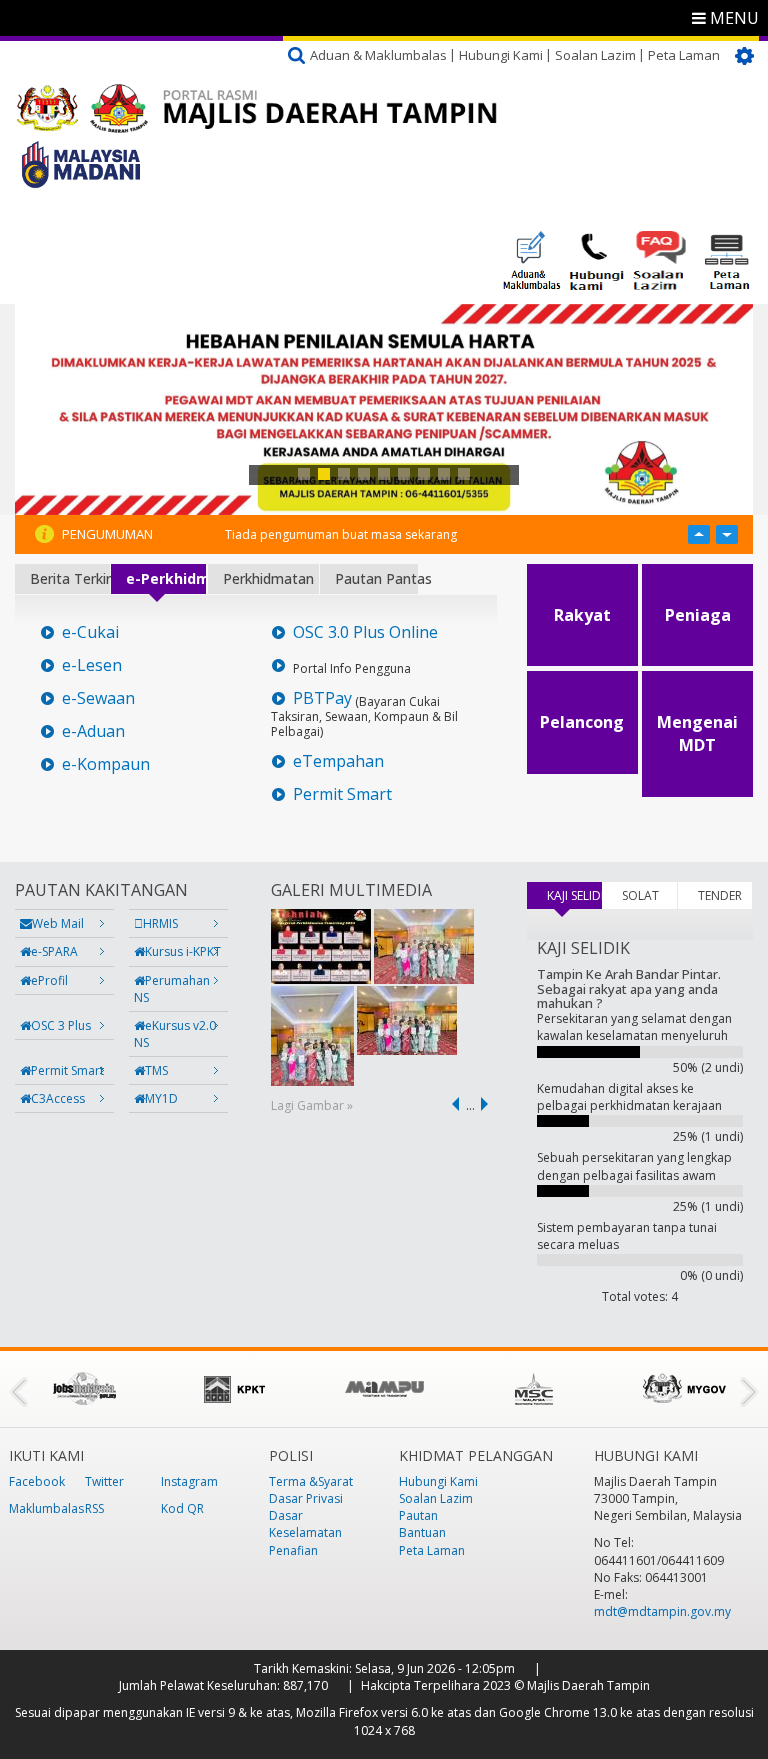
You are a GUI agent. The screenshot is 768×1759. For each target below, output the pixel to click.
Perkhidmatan (268, 578)
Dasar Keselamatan (305, 1524)
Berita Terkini (70, 578)
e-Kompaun (106, 764)
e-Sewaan (98, 698)
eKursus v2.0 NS (175, 1034)
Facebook (37, 1481)
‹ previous (452, 1104)
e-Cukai (90, 632)
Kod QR (182, 1508)
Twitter (104, 1481)
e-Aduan (93, 731)
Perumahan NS (172, 989)
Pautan (418, 1515)
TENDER (720, 895)
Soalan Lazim (595, 55)
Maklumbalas (46, 1508)
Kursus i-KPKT (183, 951)
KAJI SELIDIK (574, 895)
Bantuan (422, 1532)
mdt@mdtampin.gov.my (662, 1611)
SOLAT (640, 895)
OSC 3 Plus (61, 1025)
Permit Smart (342, 794)
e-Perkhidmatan (166, 578)
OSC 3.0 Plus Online (365, 632)
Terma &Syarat (311, 1481)
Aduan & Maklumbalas (378, 55)
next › (488, 1104)
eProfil (49, 980)
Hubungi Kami (501, 55)
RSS (94, 1508)
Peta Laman (684, 55)
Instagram (189, 1481)
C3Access (58, 1098)
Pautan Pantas (376, 578)
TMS (156, 1070)
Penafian (293, 1550)
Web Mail (58, 923)
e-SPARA (54, 951)
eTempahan (338, 761)
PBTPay (322, 698)
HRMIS (160, 923)
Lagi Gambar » (312, 1105)
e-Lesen (92, 665)
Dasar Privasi (306, 1498)
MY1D (161, 1098)
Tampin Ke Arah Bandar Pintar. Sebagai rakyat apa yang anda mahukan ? (629, 988)
